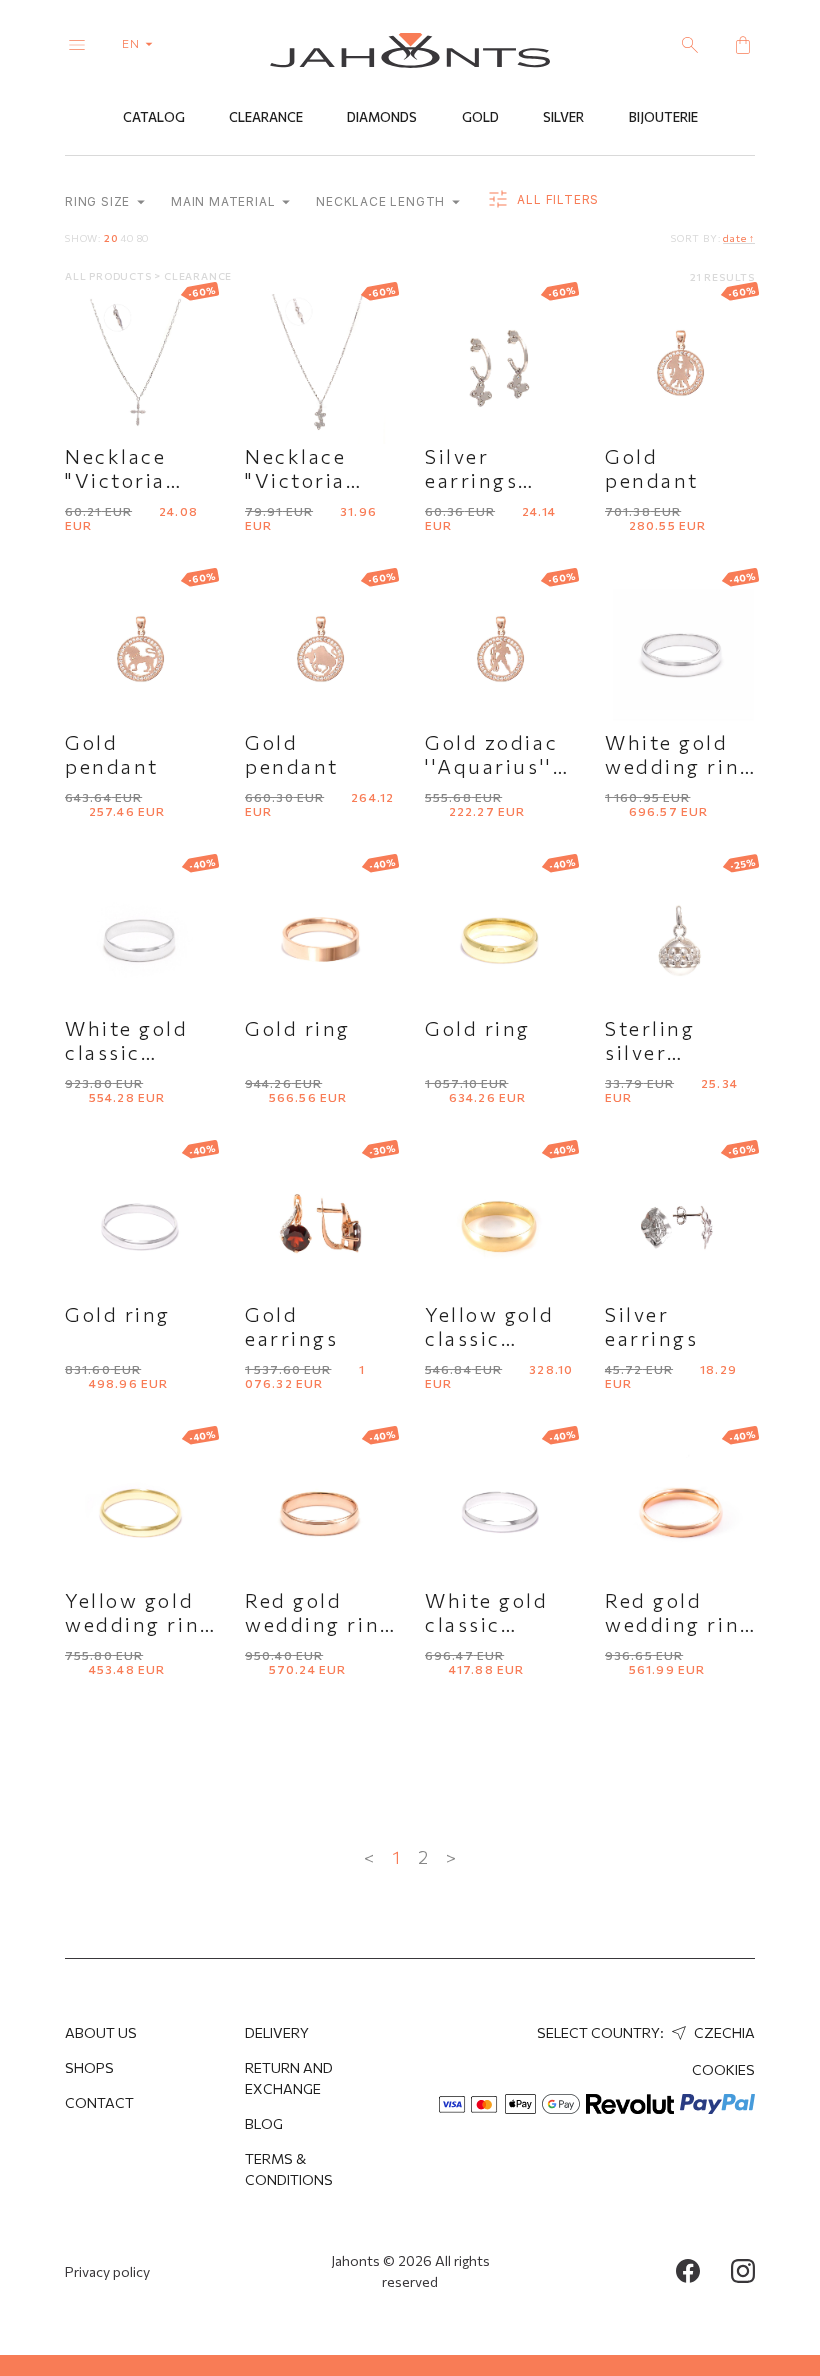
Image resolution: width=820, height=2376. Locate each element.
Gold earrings (291, 1326)
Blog (264, 2123)
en (132, 43)
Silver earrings (651, 1326)
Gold (480, 117)
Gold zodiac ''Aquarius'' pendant (491, 766)
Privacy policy (107, 2271)
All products (109, 276)
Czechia (723, 2032)
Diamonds (382, 117)
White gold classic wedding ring (139, 1052)
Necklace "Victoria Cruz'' (115, 480)
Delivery (277, 2032)
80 (143, 238)
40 (127, 238)
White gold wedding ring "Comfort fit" (679, 766)
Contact (99, 2102)
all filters (556, 199)
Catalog (154, 117)
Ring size (99, 201)
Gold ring (298, 1028)
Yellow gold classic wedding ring (499, 1338)
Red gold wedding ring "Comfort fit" (319, 1624)
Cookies (723, 2069)
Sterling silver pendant (652, 1052)
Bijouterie (663, 117)
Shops (89, 2067)
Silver (563, 117)
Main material (225, 201)
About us (101, 2032)
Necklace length (382, 201)
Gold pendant (652, 468)
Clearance (266, 117)
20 (111, 238)
